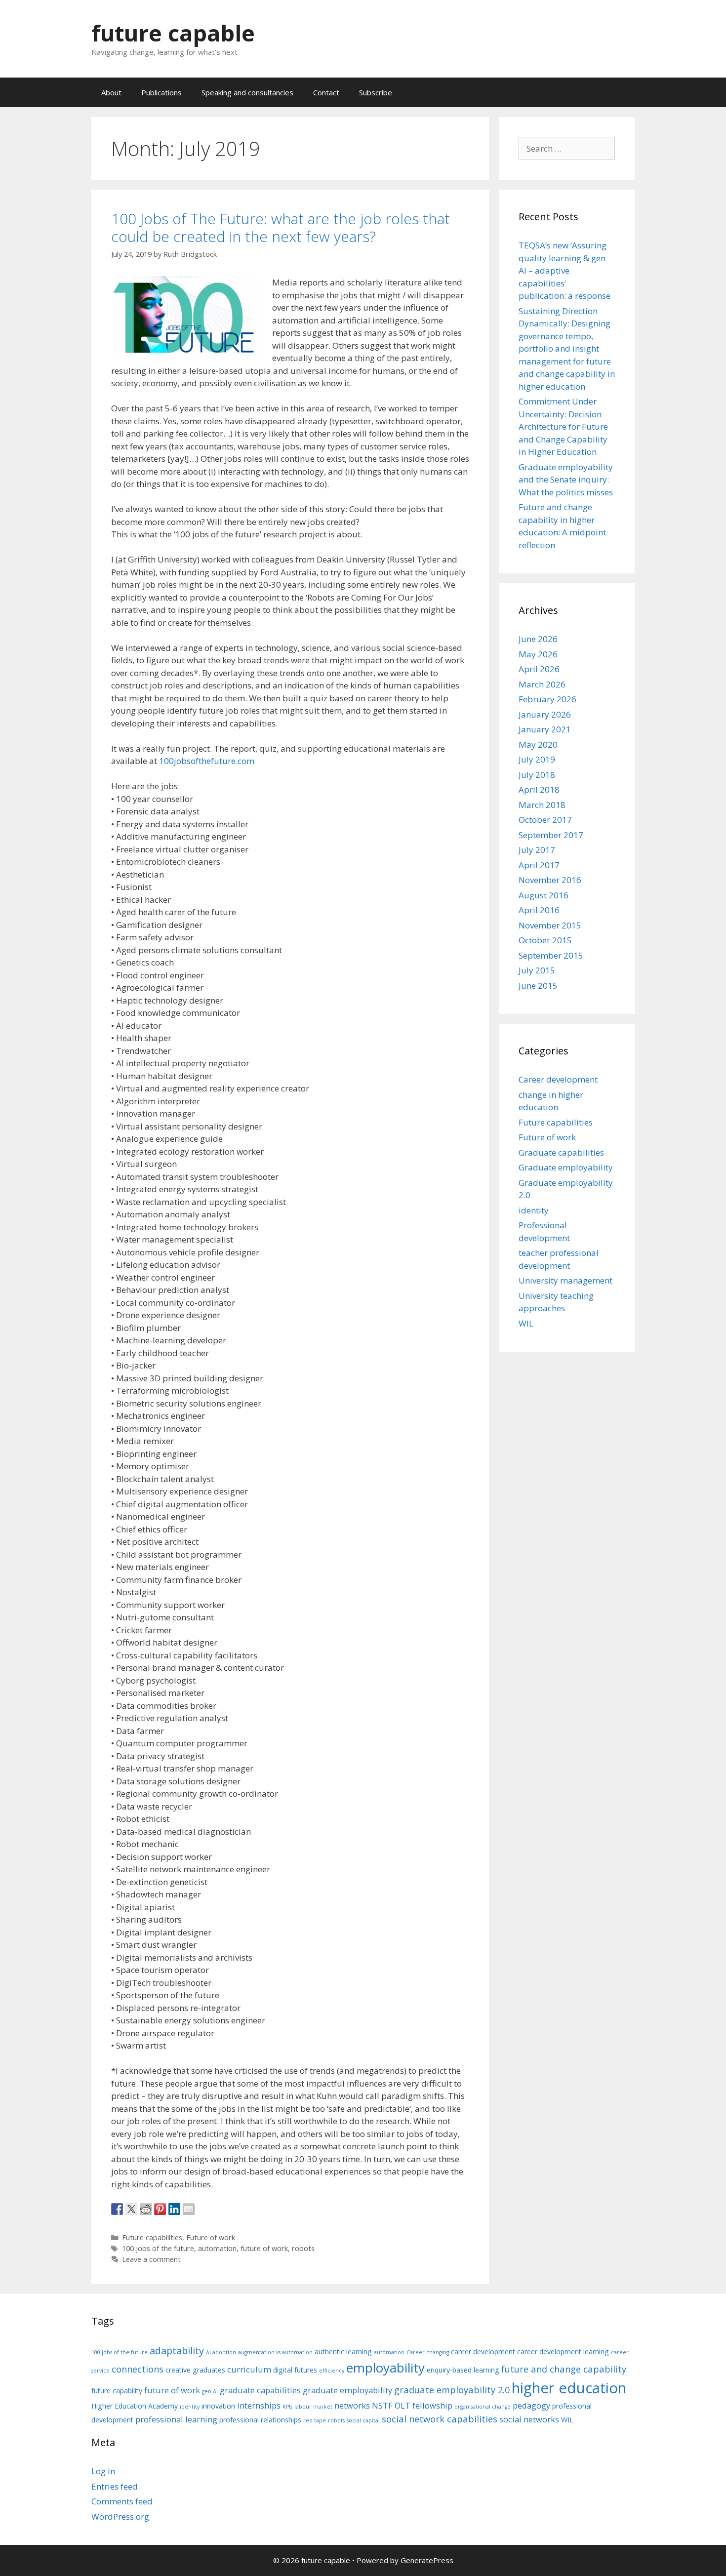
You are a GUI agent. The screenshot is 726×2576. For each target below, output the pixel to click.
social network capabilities (440, 2419)
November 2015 (550, 925)
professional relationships (260, 2420)
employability (385, 2368)
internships (259, 2405)
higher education (569, 2388)
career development (483, 2352)
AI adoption (221, 2352)
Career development (558, 1079)
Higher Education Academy (135, 2406)
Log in (103, 2471)
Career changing (428, 2352)
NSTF (382, 2405)
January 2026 (545, 714)
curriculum (249, 2369)
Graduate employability (566, 1167)
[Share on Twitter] (131, 2209)
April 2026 (539, 669)
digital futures (295, 2370)
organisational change (483, 2407)
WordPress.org (120, 2516)
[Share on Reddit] (146, 2209)
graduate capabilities (260, 2390)
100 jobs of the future (158, 2248)
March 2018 (542, 805)
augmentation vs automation (275, 2352)
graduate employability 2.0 (452, 2390)
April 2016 (539, 910)
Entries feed (115, 2486)
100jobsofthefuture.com (207, 761)
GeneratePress (427, 2560)
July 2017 (537, 850)
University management (565, 1280)
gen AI (210, 2391)
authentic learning (343, 2352)
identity (534, 1210)
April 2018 (539, 789)
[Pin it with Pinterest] (160, 2209)
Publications (161, 92)
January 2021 (545, 729)
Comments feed (122, 2501)
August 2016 (544, 895)
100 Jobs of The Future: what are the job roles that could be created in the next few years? (281, 227)
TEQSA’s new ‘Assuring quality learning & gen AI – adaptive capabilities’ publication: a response (565, 270)
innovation (218, 2406)
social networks (529, 2419)
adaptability (177, 2351)
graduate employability (347, 2390)
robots (303, 2248)
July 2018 (537, 775)
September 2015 (551, 955)
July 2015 (537, 970)
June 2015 (538, 986)
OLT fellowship (423, 2405)
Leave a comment (151, 2259)
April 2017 (539, 865)
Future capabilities (152, 2237)
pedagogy (531, 2405)
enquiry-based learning (463, 2370)
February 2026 (547, 699)
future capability (117, 2391)
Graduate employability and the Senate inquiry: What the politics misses (566, 480)
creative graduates (195, 2370)
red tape (315, 2420)
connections (138, 2369)
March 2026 (542, 684)
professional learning (176, 2419)
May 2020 (538, 745)
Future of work (211, 2237)
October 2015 (545, 940)
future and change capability (564, 2369)
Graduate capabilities (561, 1152)
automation (217, 2248)
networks (352, 2405)
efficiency (332, 2371)
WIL (526, 1323)
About (111, 92)
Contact (326, 92)
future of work (264, 2248)
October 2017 (545, 820)
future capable (173, 33)
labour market (313, 2407)
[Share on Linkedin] (174, 2209)
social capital (363, 2420)
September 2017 (551, 835)
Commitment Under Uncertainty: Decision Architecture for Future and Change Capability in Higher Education (563, 426)
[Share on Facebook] (117, 2209)
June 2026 (538, 639)
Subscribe (376, 92)
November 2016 (550, 880)
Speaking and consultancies (247, 92)
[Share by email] (189, 2209)
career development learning (563, 2352)
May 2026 (538, 654)
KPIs (287, 2407)
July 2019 (537, 759)
